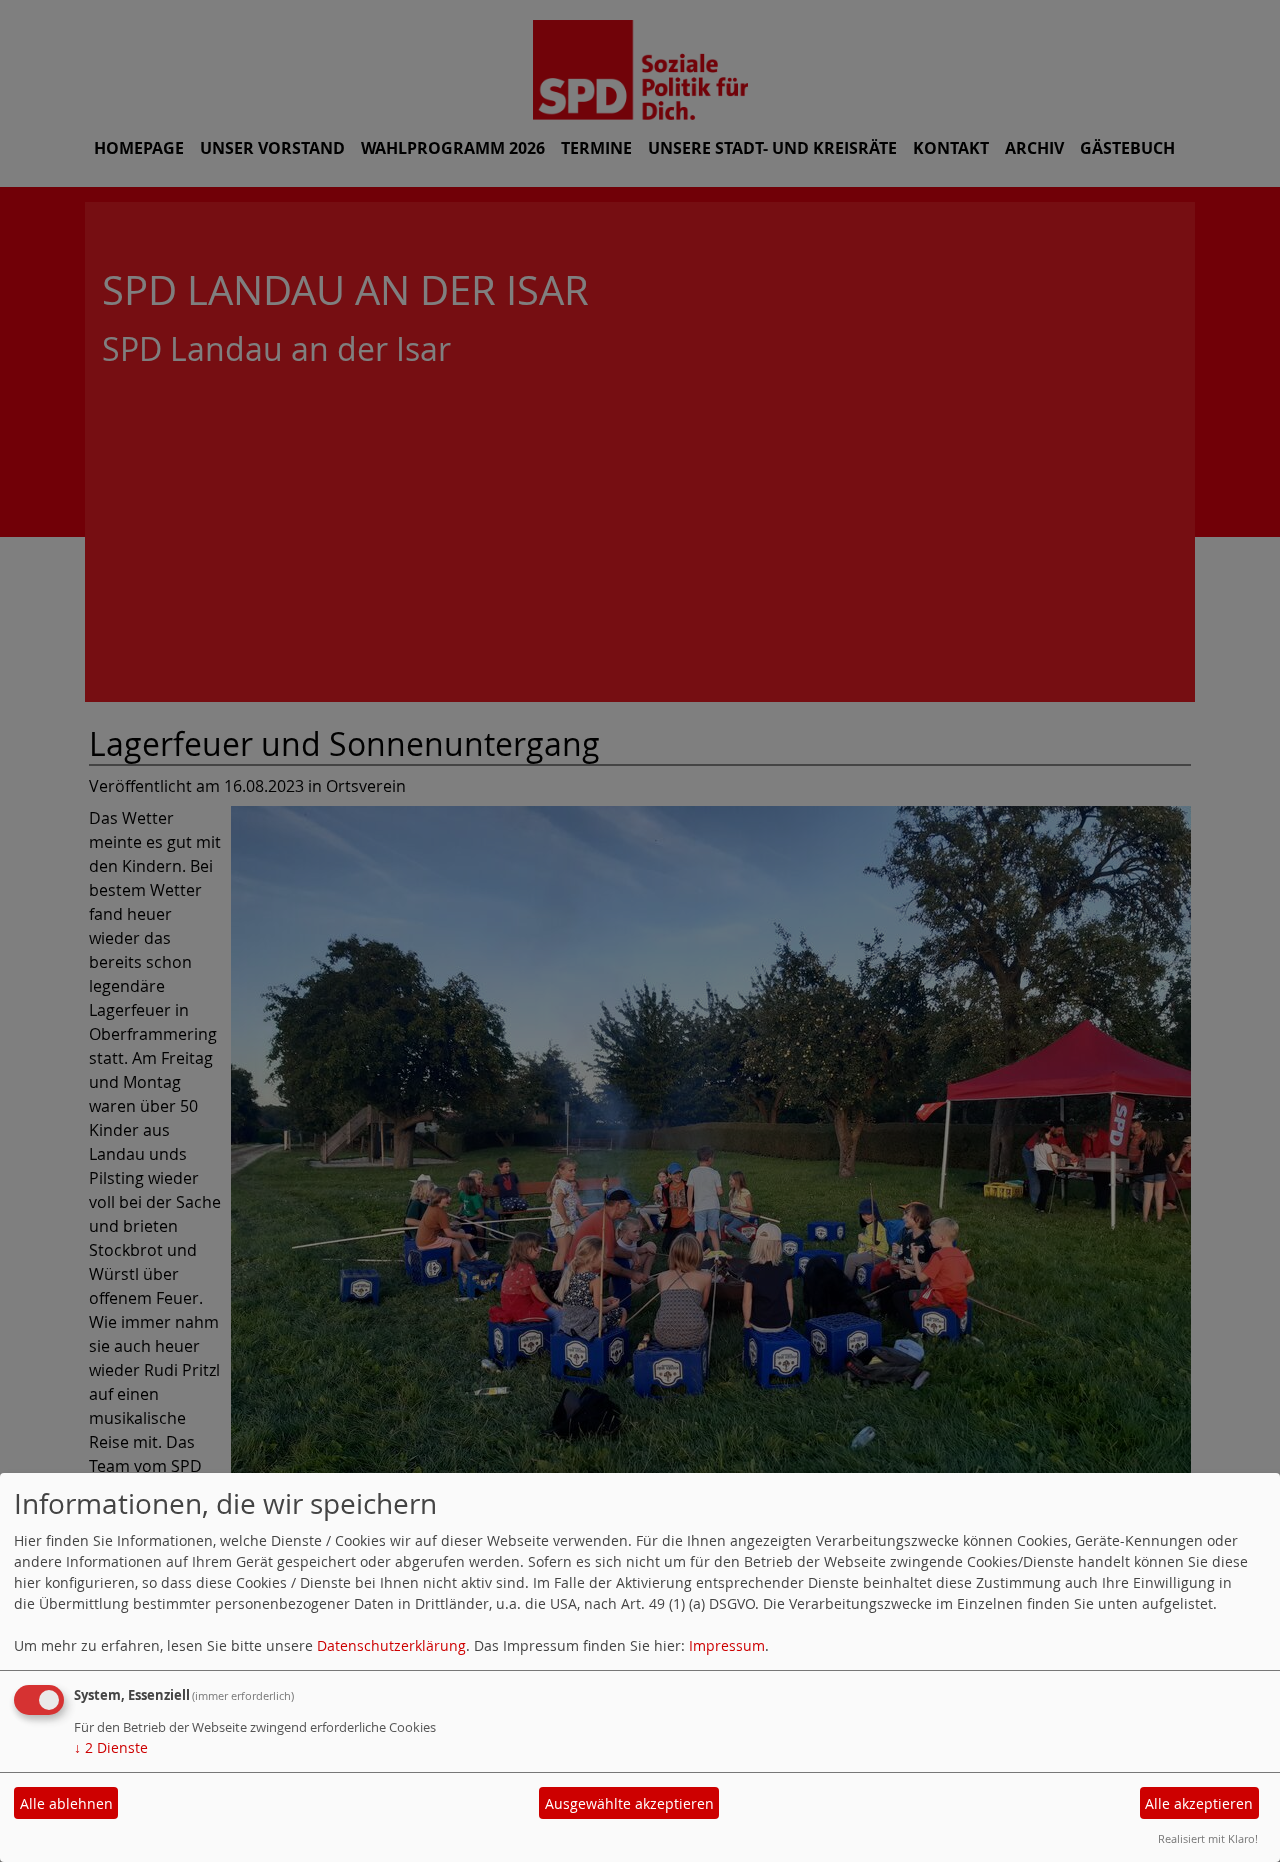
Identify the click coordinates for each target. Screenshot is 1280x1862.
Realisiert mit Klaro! (1208, 1838)
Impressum (727, 1645)
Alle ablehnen (66, 1803)
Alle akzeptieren (1199, 1803)
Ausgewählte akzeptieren (629, 1803)
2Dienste (111, 1747)
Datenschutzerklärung (391, 1645)
